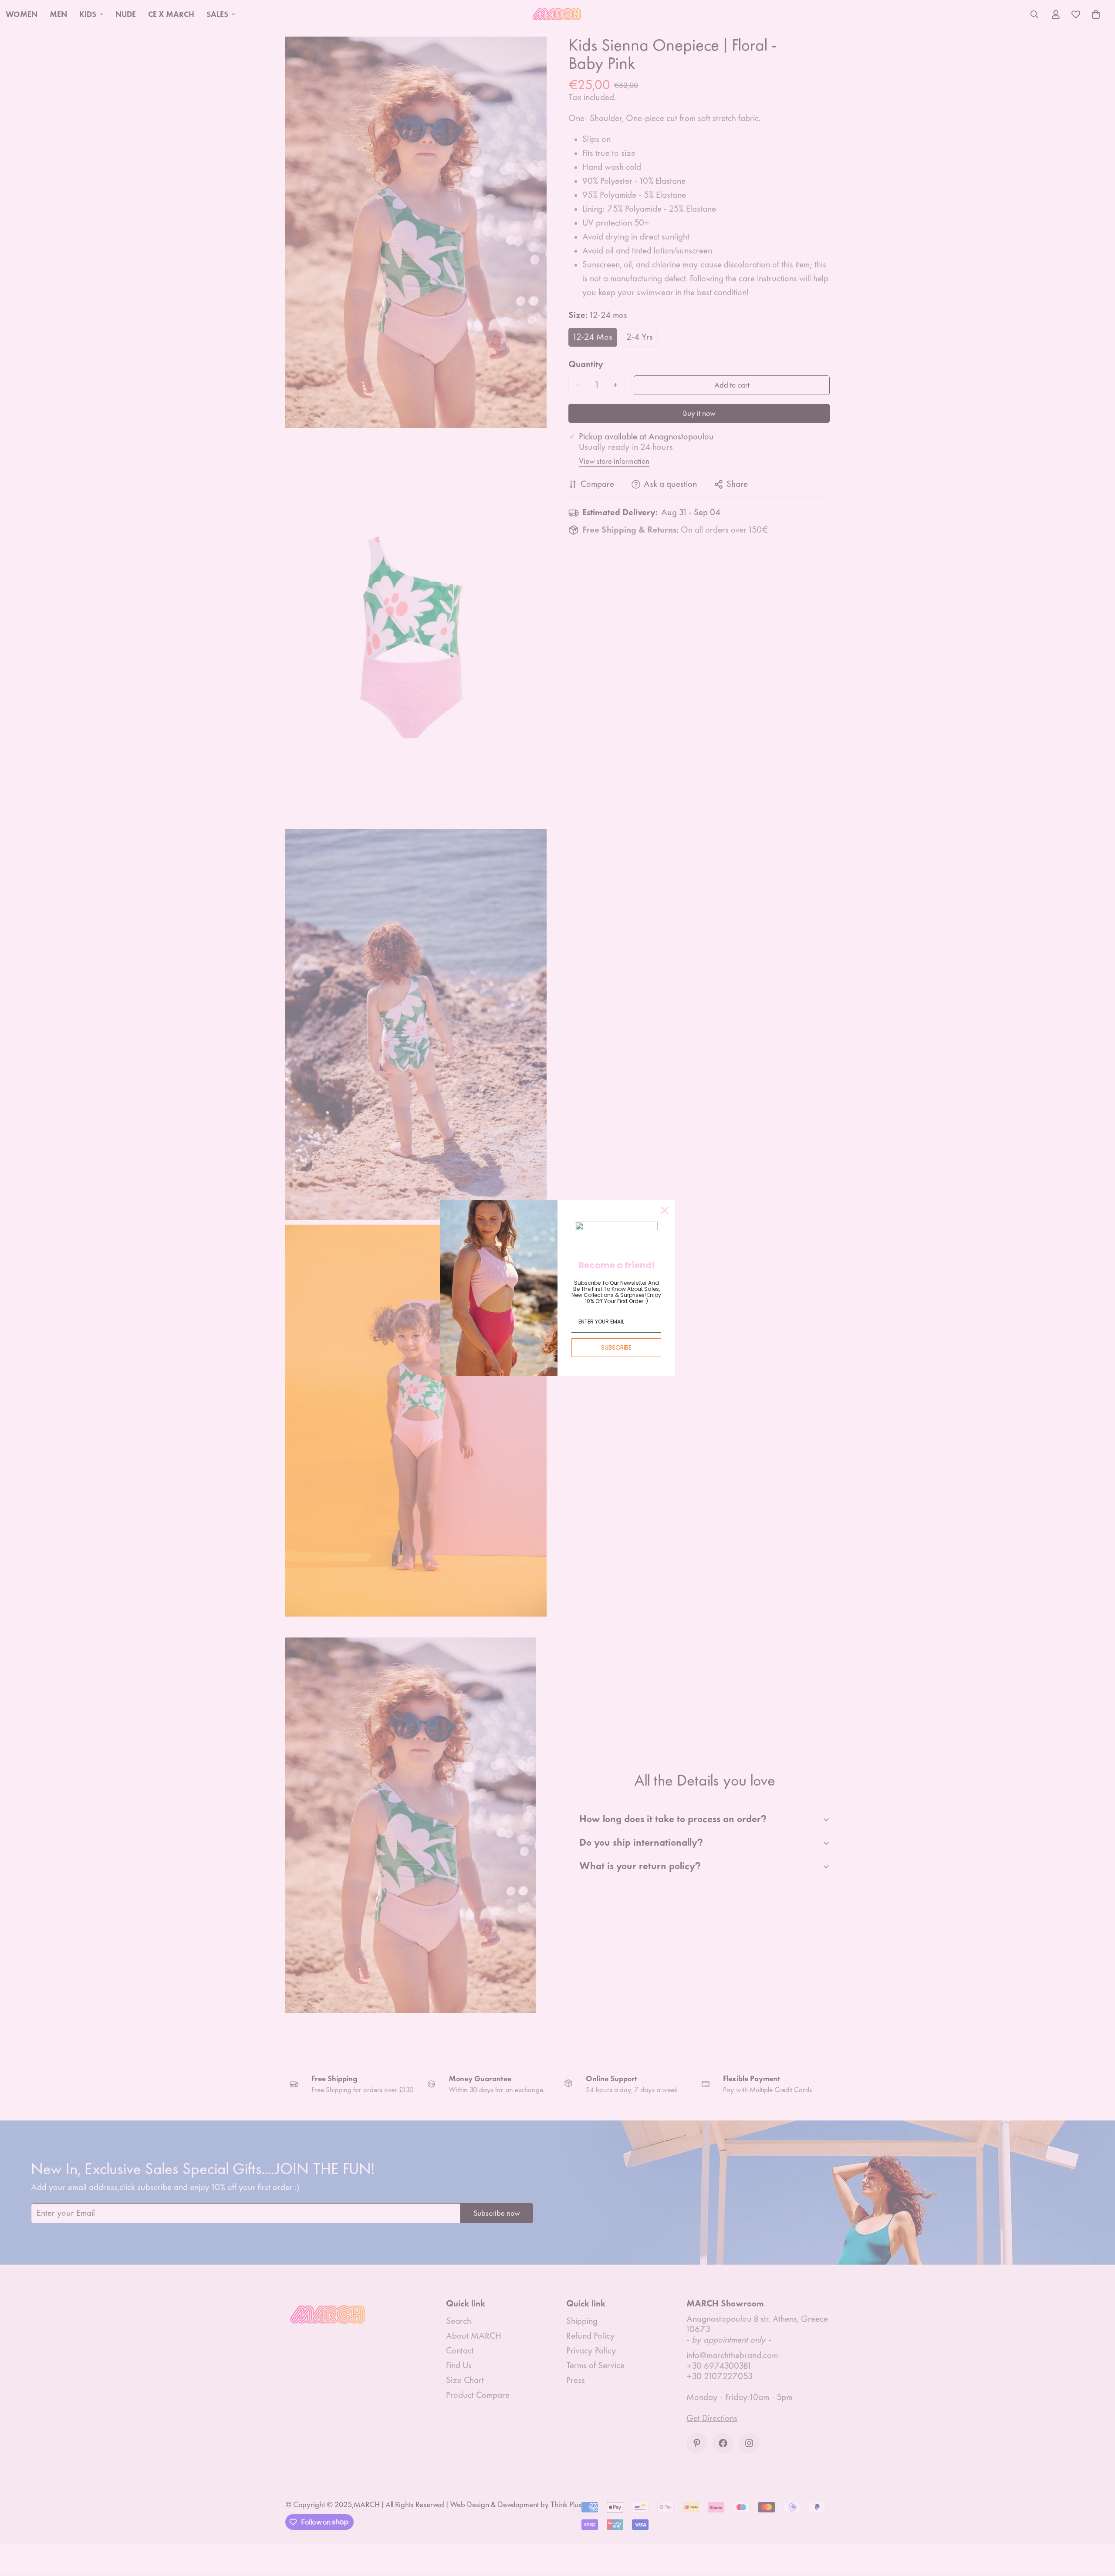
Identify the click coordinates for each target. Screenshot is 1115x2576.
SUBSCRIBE (616, 1347)
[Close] (665, 1210)
